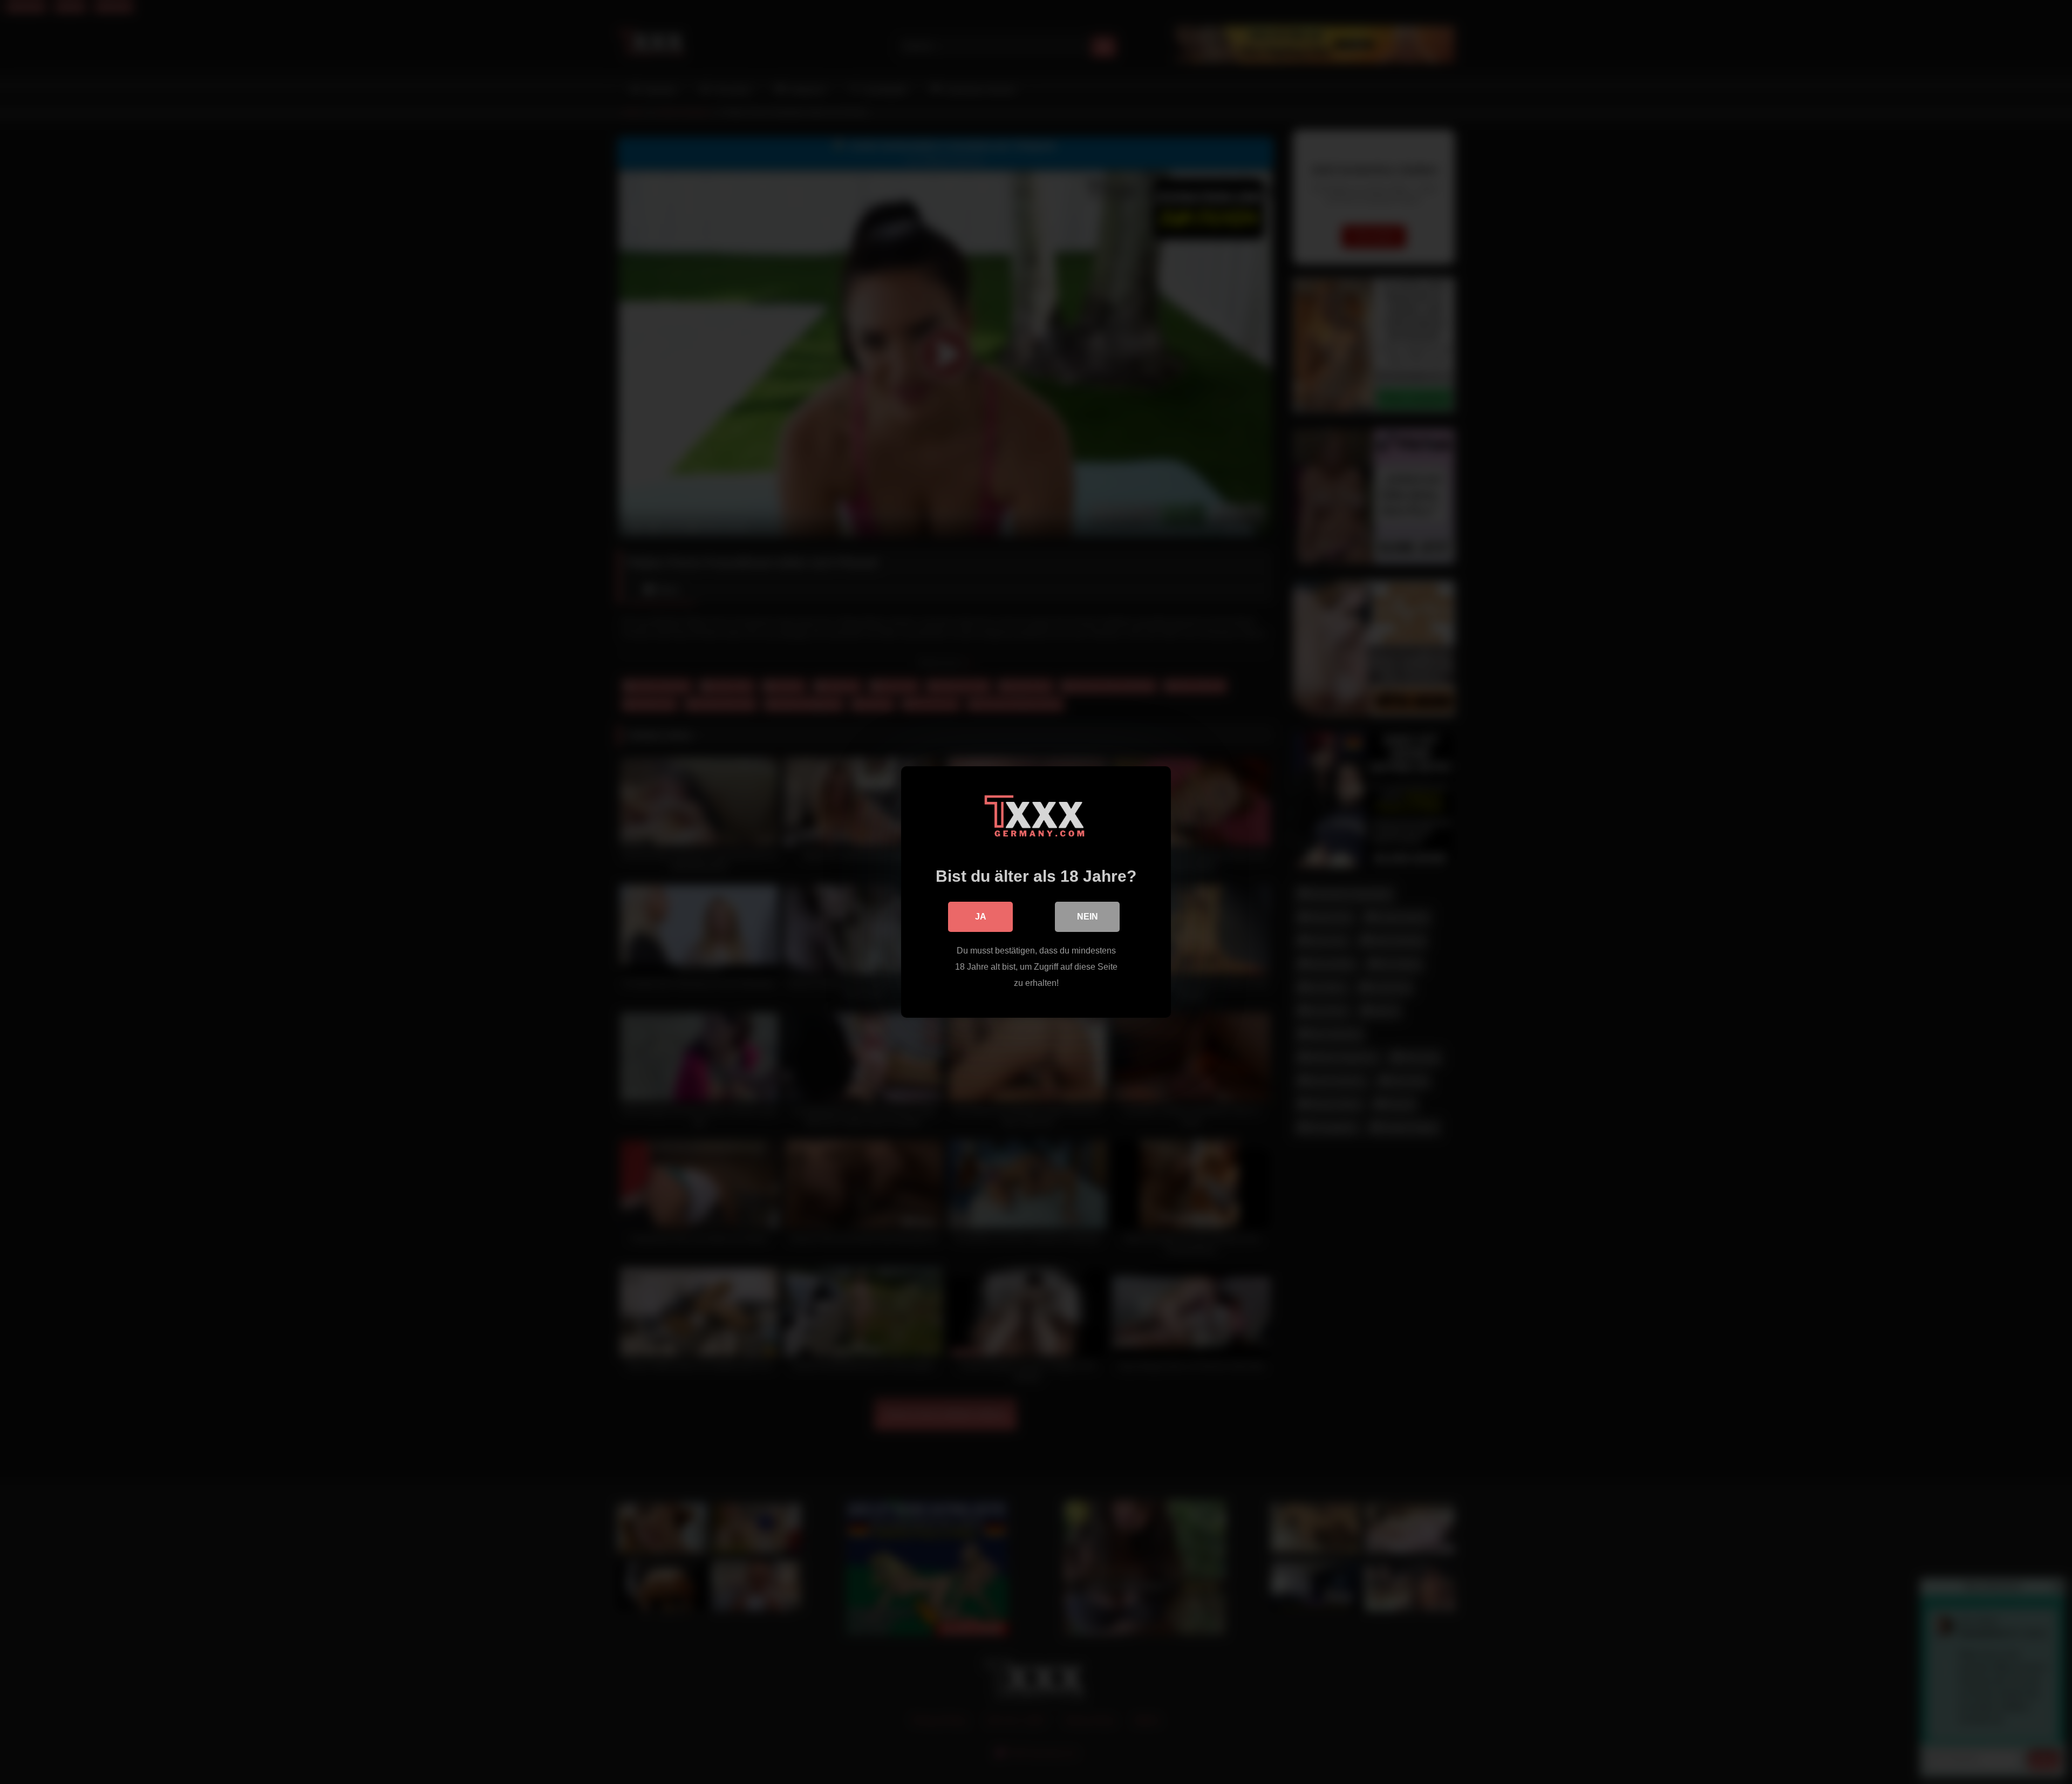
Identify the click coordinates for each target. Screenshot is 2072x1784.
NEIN (1088, 917)
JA (981, 917)
